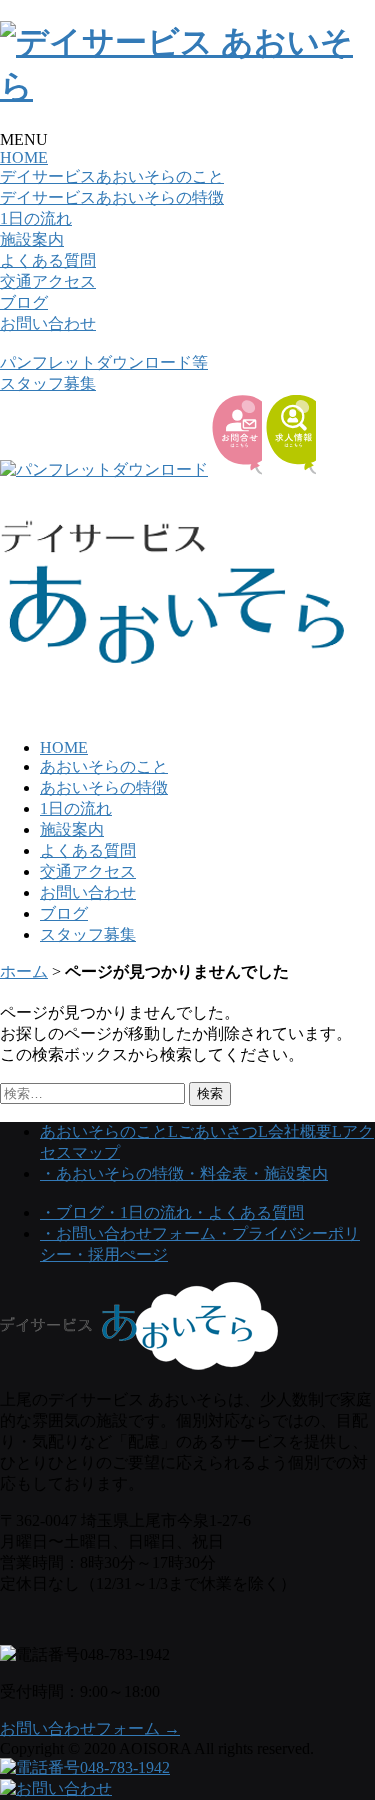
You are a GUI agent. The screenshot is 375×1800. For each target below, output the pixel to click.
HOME (24, 157)
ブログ (24, 302)
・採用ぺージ (120, 1254)
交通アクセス (48, 281)
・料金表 (216, 1173)
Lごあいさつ (213, 1131)
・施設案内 (288, 1173)
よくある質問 (48, 260)
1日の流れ (36, 218)
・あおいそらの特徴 (112, 1173)
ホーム (24, 971)
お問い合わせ (48, 323)
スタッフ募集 (48, 383)
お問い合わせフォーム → (90, 1728)
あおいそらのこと (104, 766)
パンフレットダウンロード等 (104, 362)
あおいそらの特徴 (104, 787)
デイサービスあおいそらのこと (112, 176)
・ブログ (72, 1212)
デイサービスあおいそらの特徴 (112, 197)
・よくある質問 (248, 1212)
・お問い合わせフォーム (128, 1233)
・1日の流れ (148, 1212)
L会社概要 (295, 1131)
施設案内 (32, 239)
